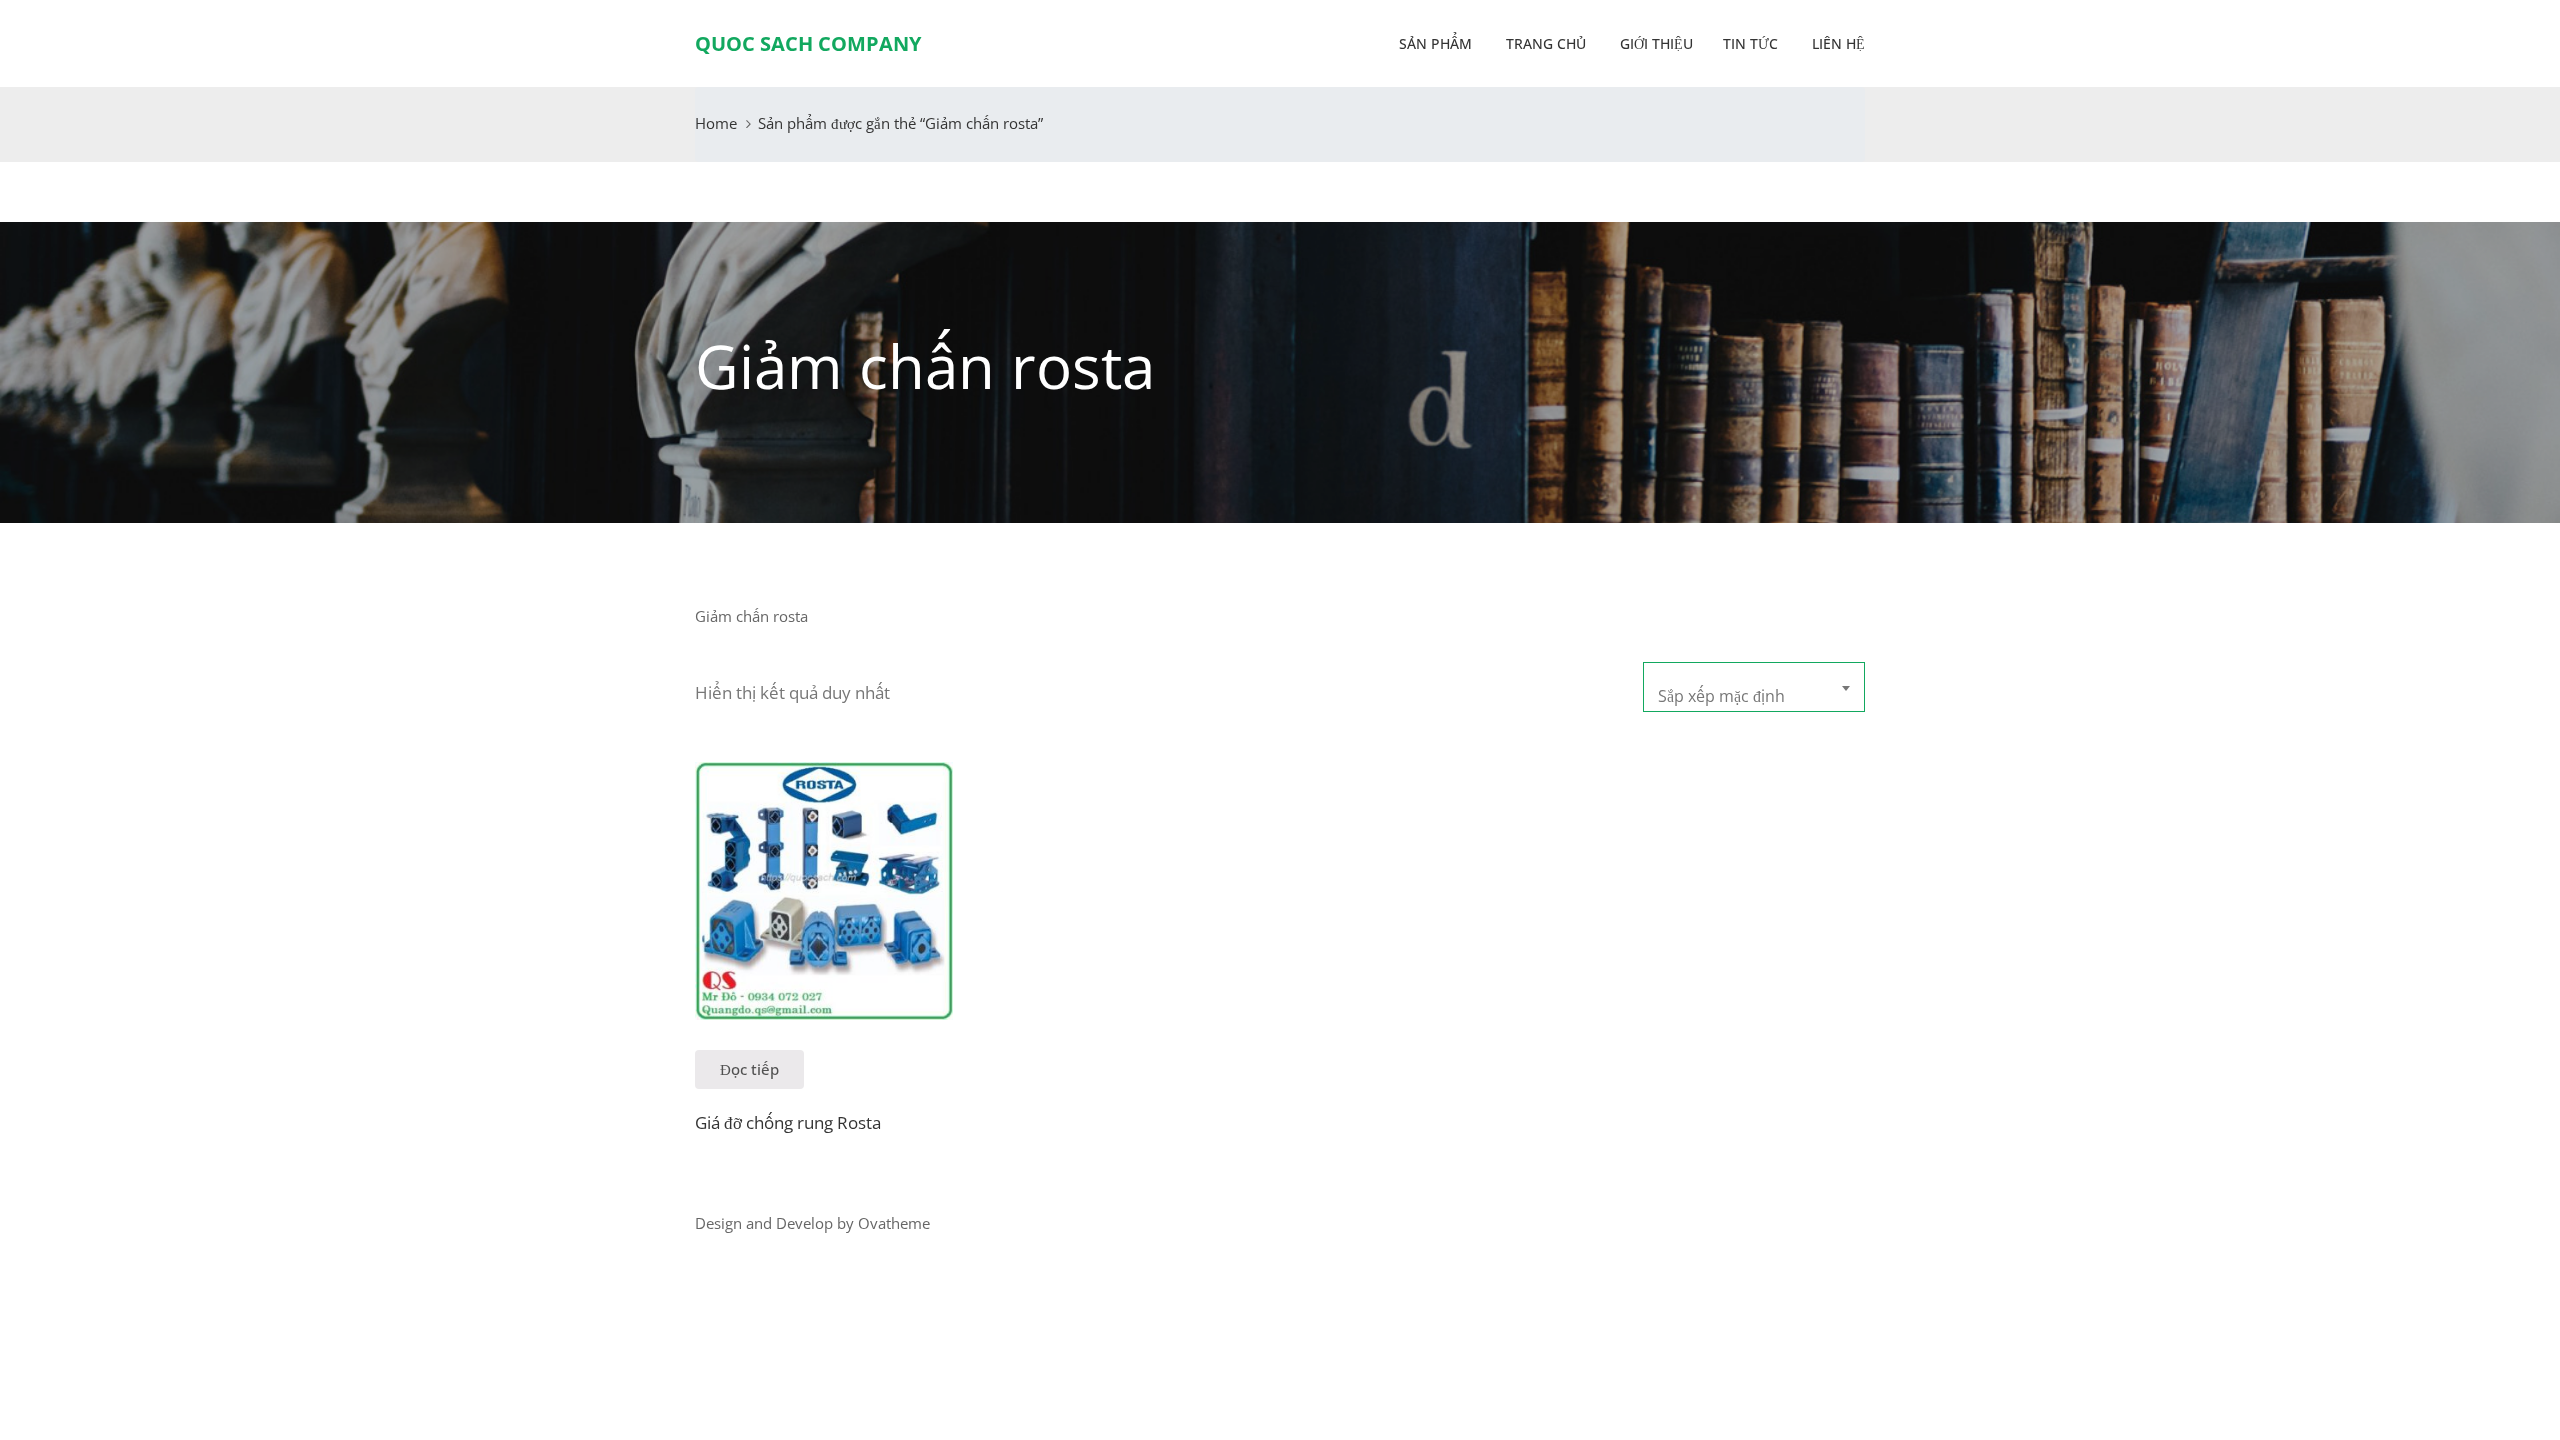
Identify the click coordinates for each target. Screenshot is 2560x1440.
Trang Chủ (1544, 43)
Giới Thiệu (1654, 43)
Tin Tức (1750, 43)
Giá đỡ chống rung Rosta (788, 1122)
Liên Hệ (1836, 43)
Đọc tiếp (749, 1069)
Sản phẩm (1435, 43)
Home (716, 123)
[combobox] (1754, 687)
